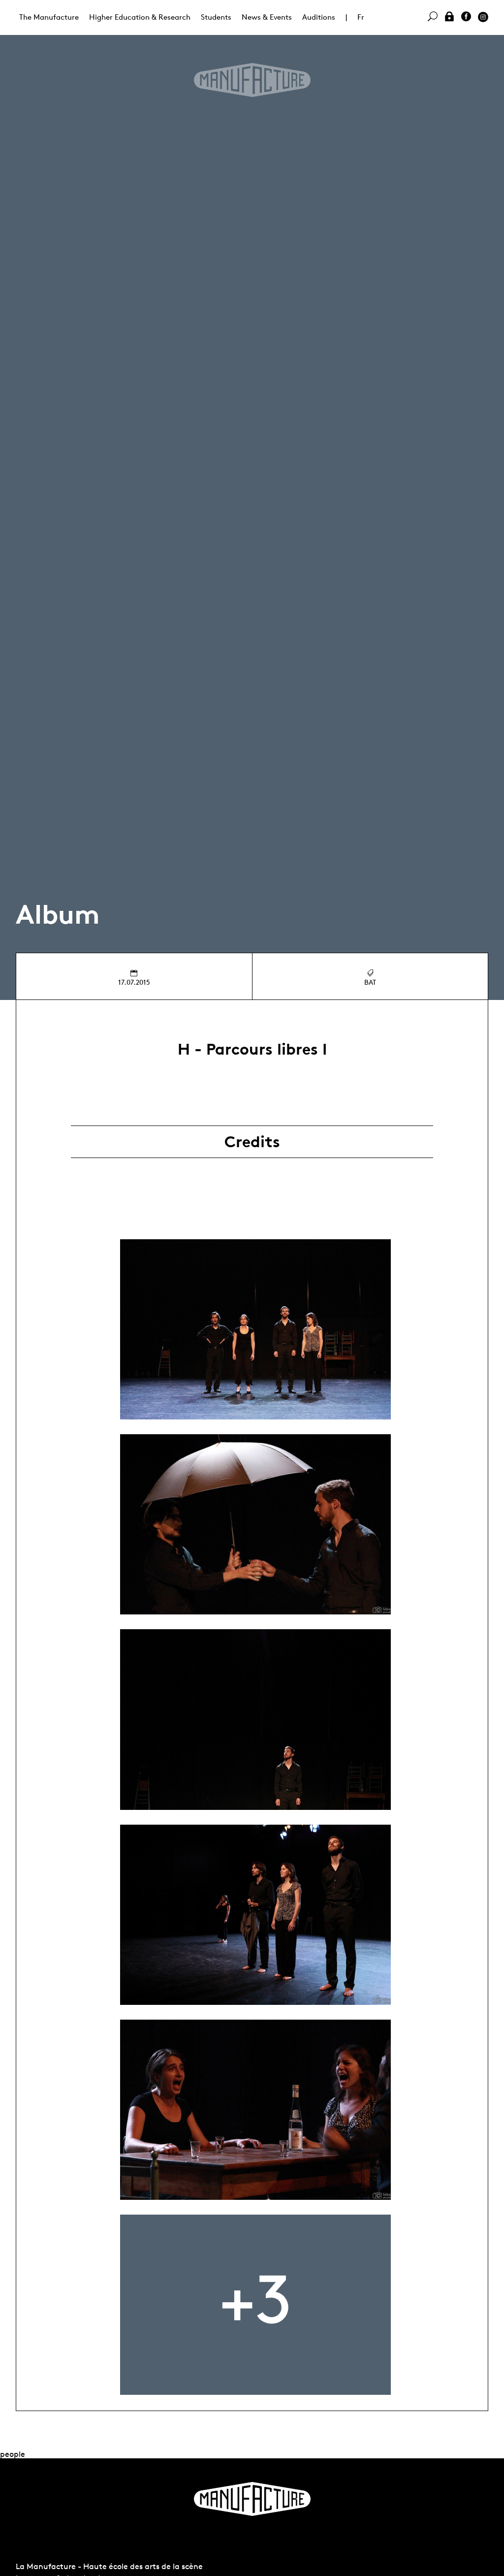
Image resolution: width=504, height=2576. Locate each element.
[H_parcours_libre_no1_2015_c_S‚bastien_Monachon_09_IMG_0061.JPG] (255, 1915)
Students (216, 17)
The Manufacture (49, 17)
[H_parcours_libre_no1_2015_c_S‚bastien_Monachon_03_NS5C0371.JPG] (255, 1524)
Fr (361, 17)
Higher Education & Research (140, 17)
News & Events (267, 17)
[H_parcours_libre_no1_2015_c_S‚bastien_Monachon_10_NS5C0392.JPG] (255, 2110)
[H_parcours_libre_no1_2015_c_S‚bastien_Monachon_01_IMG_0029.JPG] (255, 1329)
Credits (252, 1142)
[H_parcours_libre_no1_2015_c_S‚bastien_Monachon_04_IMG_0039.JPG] (255, 1719)
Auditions (319, 17)
